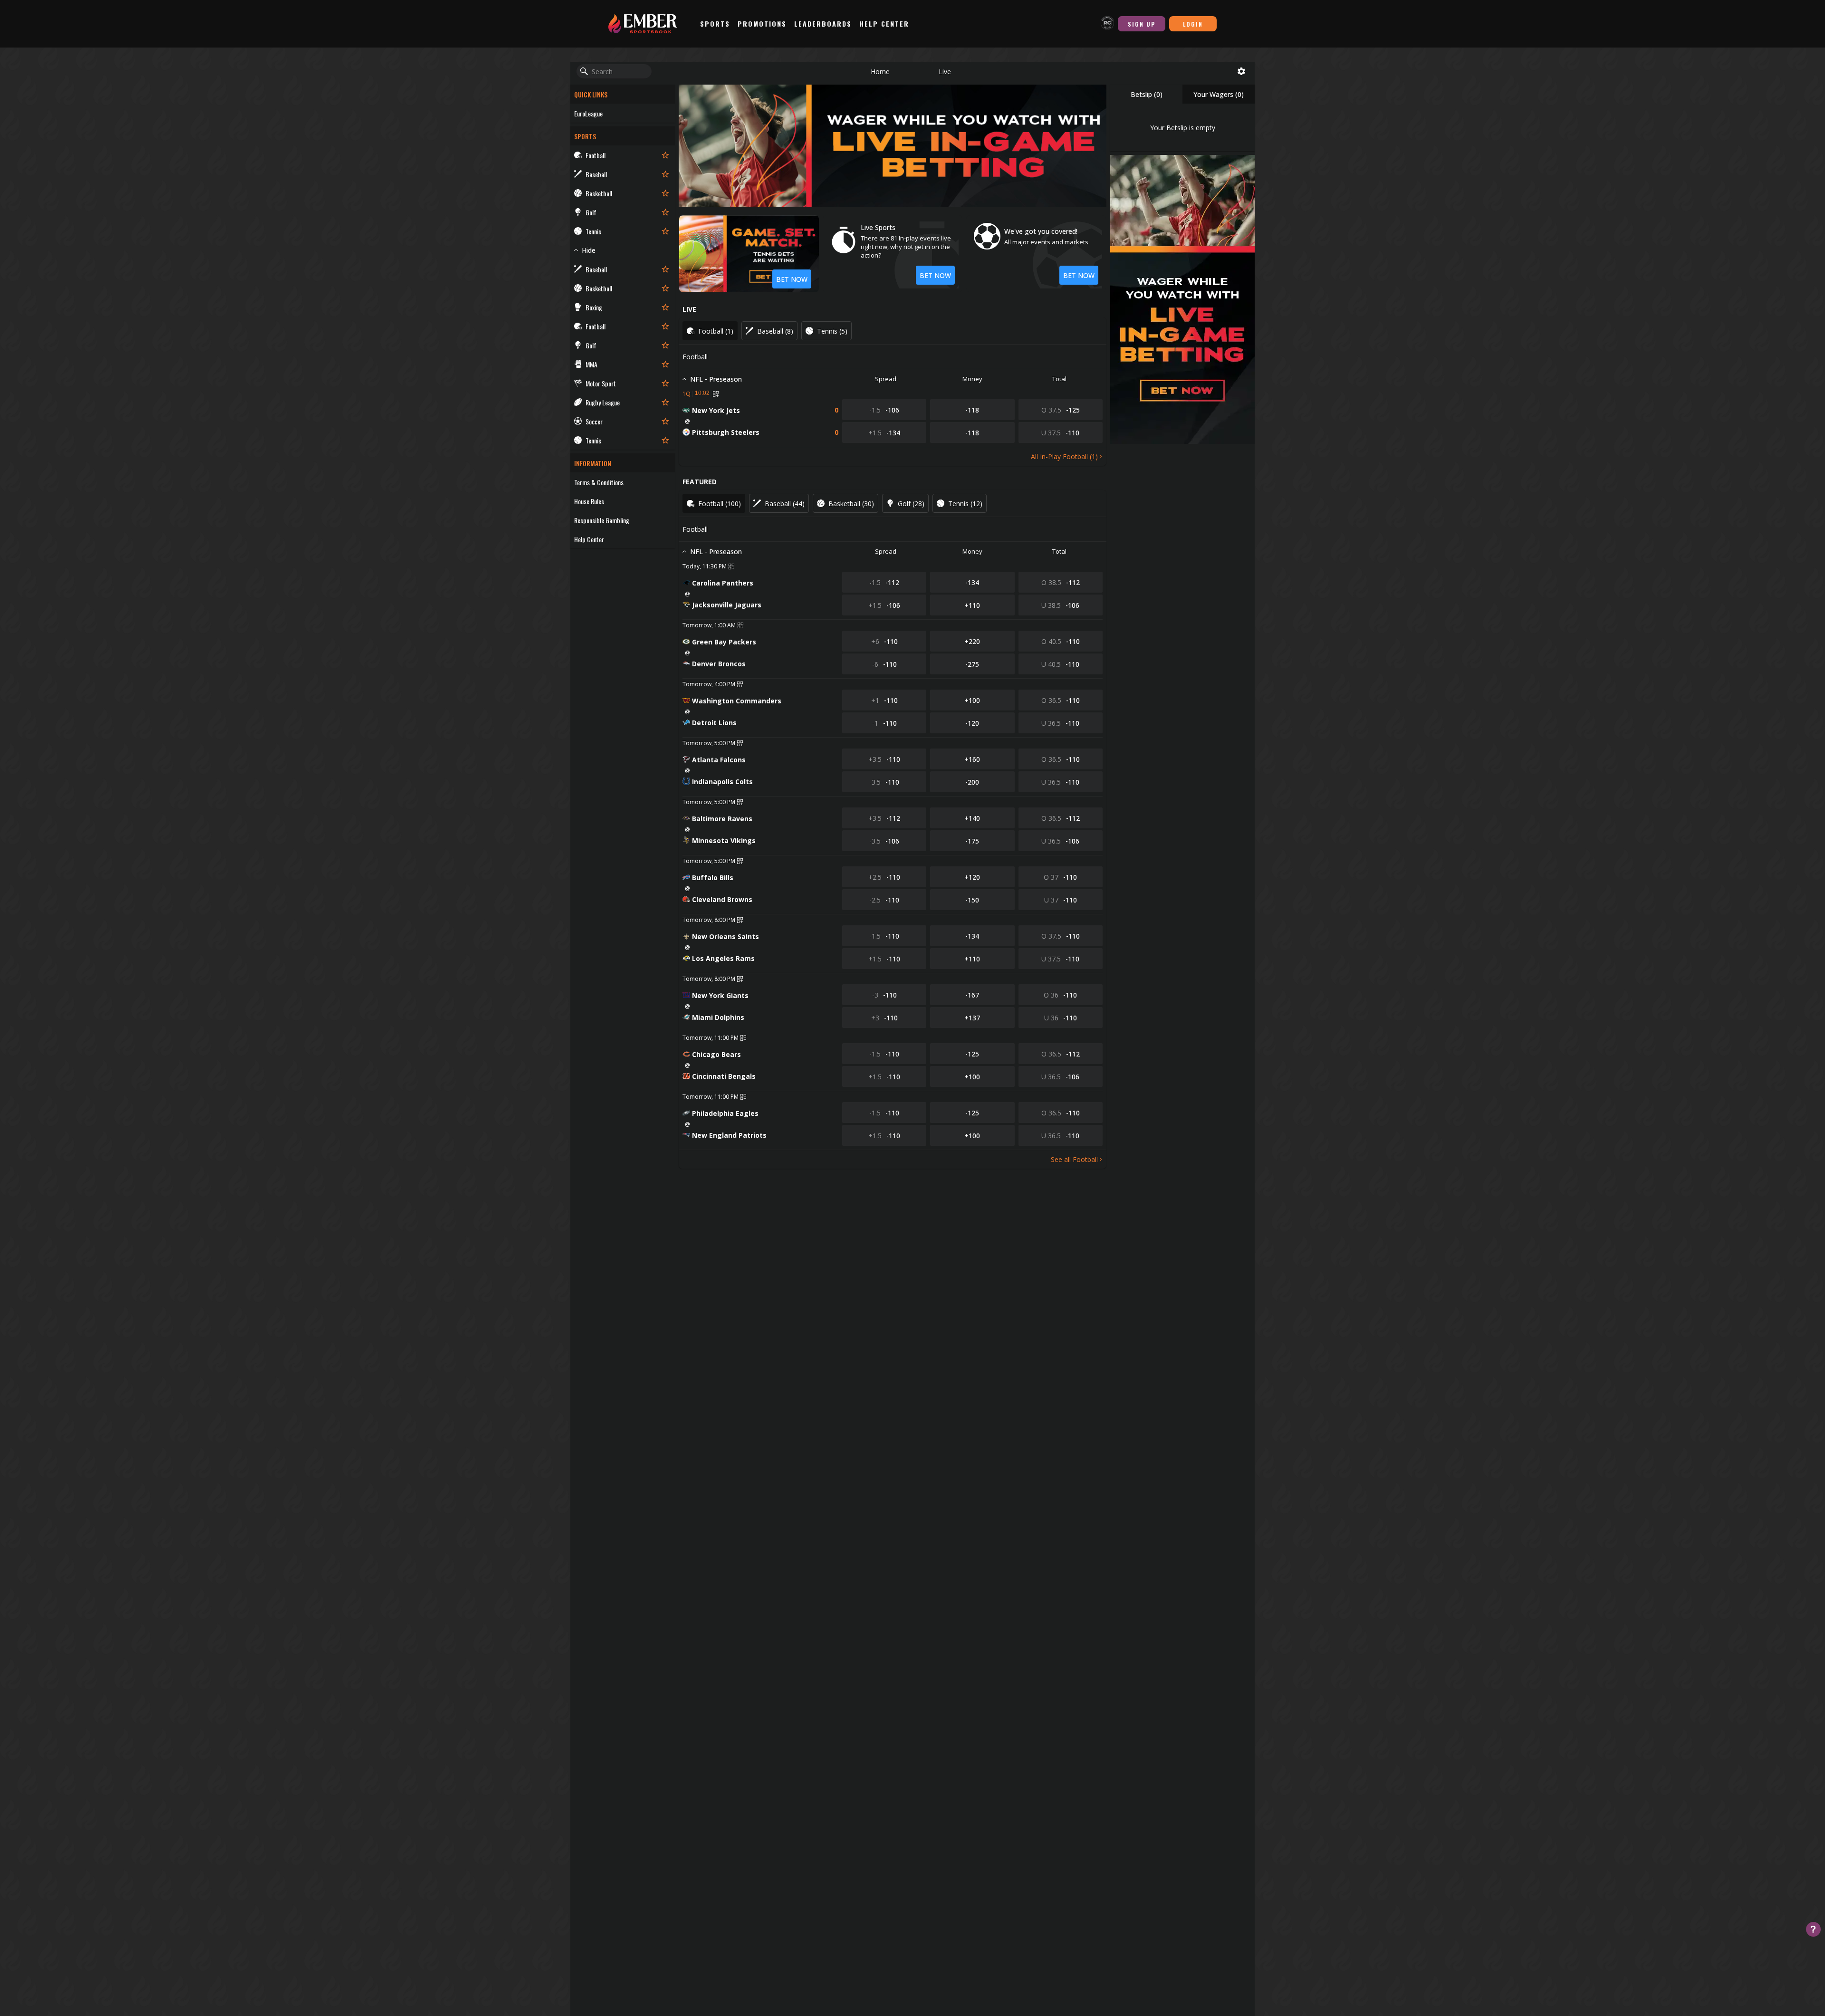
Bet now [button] (935, 275)
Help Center (884, 24)
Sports (715, 24)
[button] (880, 71)
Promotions (762, 24)
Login (1193, 24)
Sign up (1142, 24)
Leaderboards (823, 24)
